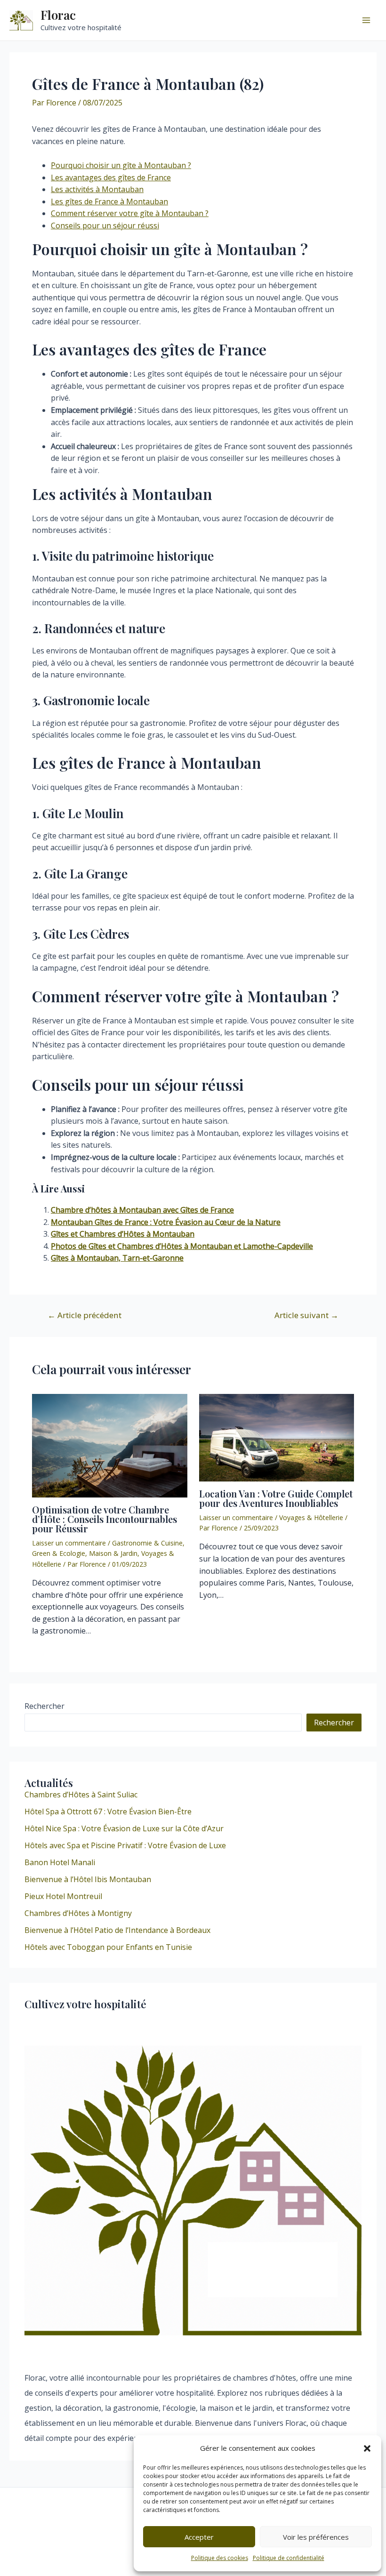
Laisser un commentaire (69, 1543)
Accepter (199, 2537)
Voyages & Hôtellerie (311, 1517)
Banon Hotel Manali (60, 1862)
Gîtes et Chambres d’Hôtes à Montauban (123, 1234)
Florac (58, 15)
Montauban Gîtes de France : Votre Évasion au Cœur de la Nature (166, 1222)
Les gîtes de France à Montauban (109, 201)
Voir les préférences (316, 2537)
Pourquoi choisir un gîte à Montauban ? (121, 165)
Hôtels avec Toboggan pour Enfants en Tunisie (108, 1947)
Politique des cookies (220, 2558)
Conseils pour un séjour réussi (105, 225)
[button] (367, 2448)
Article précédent (84, 1315)
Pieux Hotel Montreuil (63, 1896)
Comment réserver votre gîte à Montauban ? (130, 213)
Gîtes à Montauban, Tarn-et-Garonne (117, 1258)
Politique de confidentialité (289, 2558)
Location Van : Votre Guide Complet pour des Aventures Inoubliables (276, 1498)
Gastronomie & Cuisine (147, 1543)
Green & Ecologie (59, 1553)
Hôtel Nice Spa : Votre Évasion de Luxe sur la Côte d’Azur (124, 1828)
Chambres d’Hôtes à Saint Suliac (81, 1795)
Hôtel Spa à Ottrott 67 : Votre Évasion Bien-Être (108, 1811)
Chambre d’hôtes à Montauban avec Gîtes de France (142, 1210)
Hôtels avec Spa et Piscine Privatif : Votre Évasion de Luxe (125, 1845)
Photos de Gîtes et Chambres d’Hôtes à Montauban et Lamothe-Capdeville (182, 1246)
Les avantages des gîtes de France (111, 177)
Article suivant (306, 1315)
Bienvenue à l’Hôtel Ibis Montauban (88, 1879)
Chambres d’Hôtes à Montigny (78, 1913)
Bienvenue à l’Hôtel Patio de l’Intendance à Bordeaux (117, 1930)
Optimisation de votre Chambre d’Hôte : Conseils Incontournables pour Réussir (105, 1519)
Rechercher (44, 1706)
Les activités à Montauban (97, 189)
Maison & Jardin (113, 1553)
